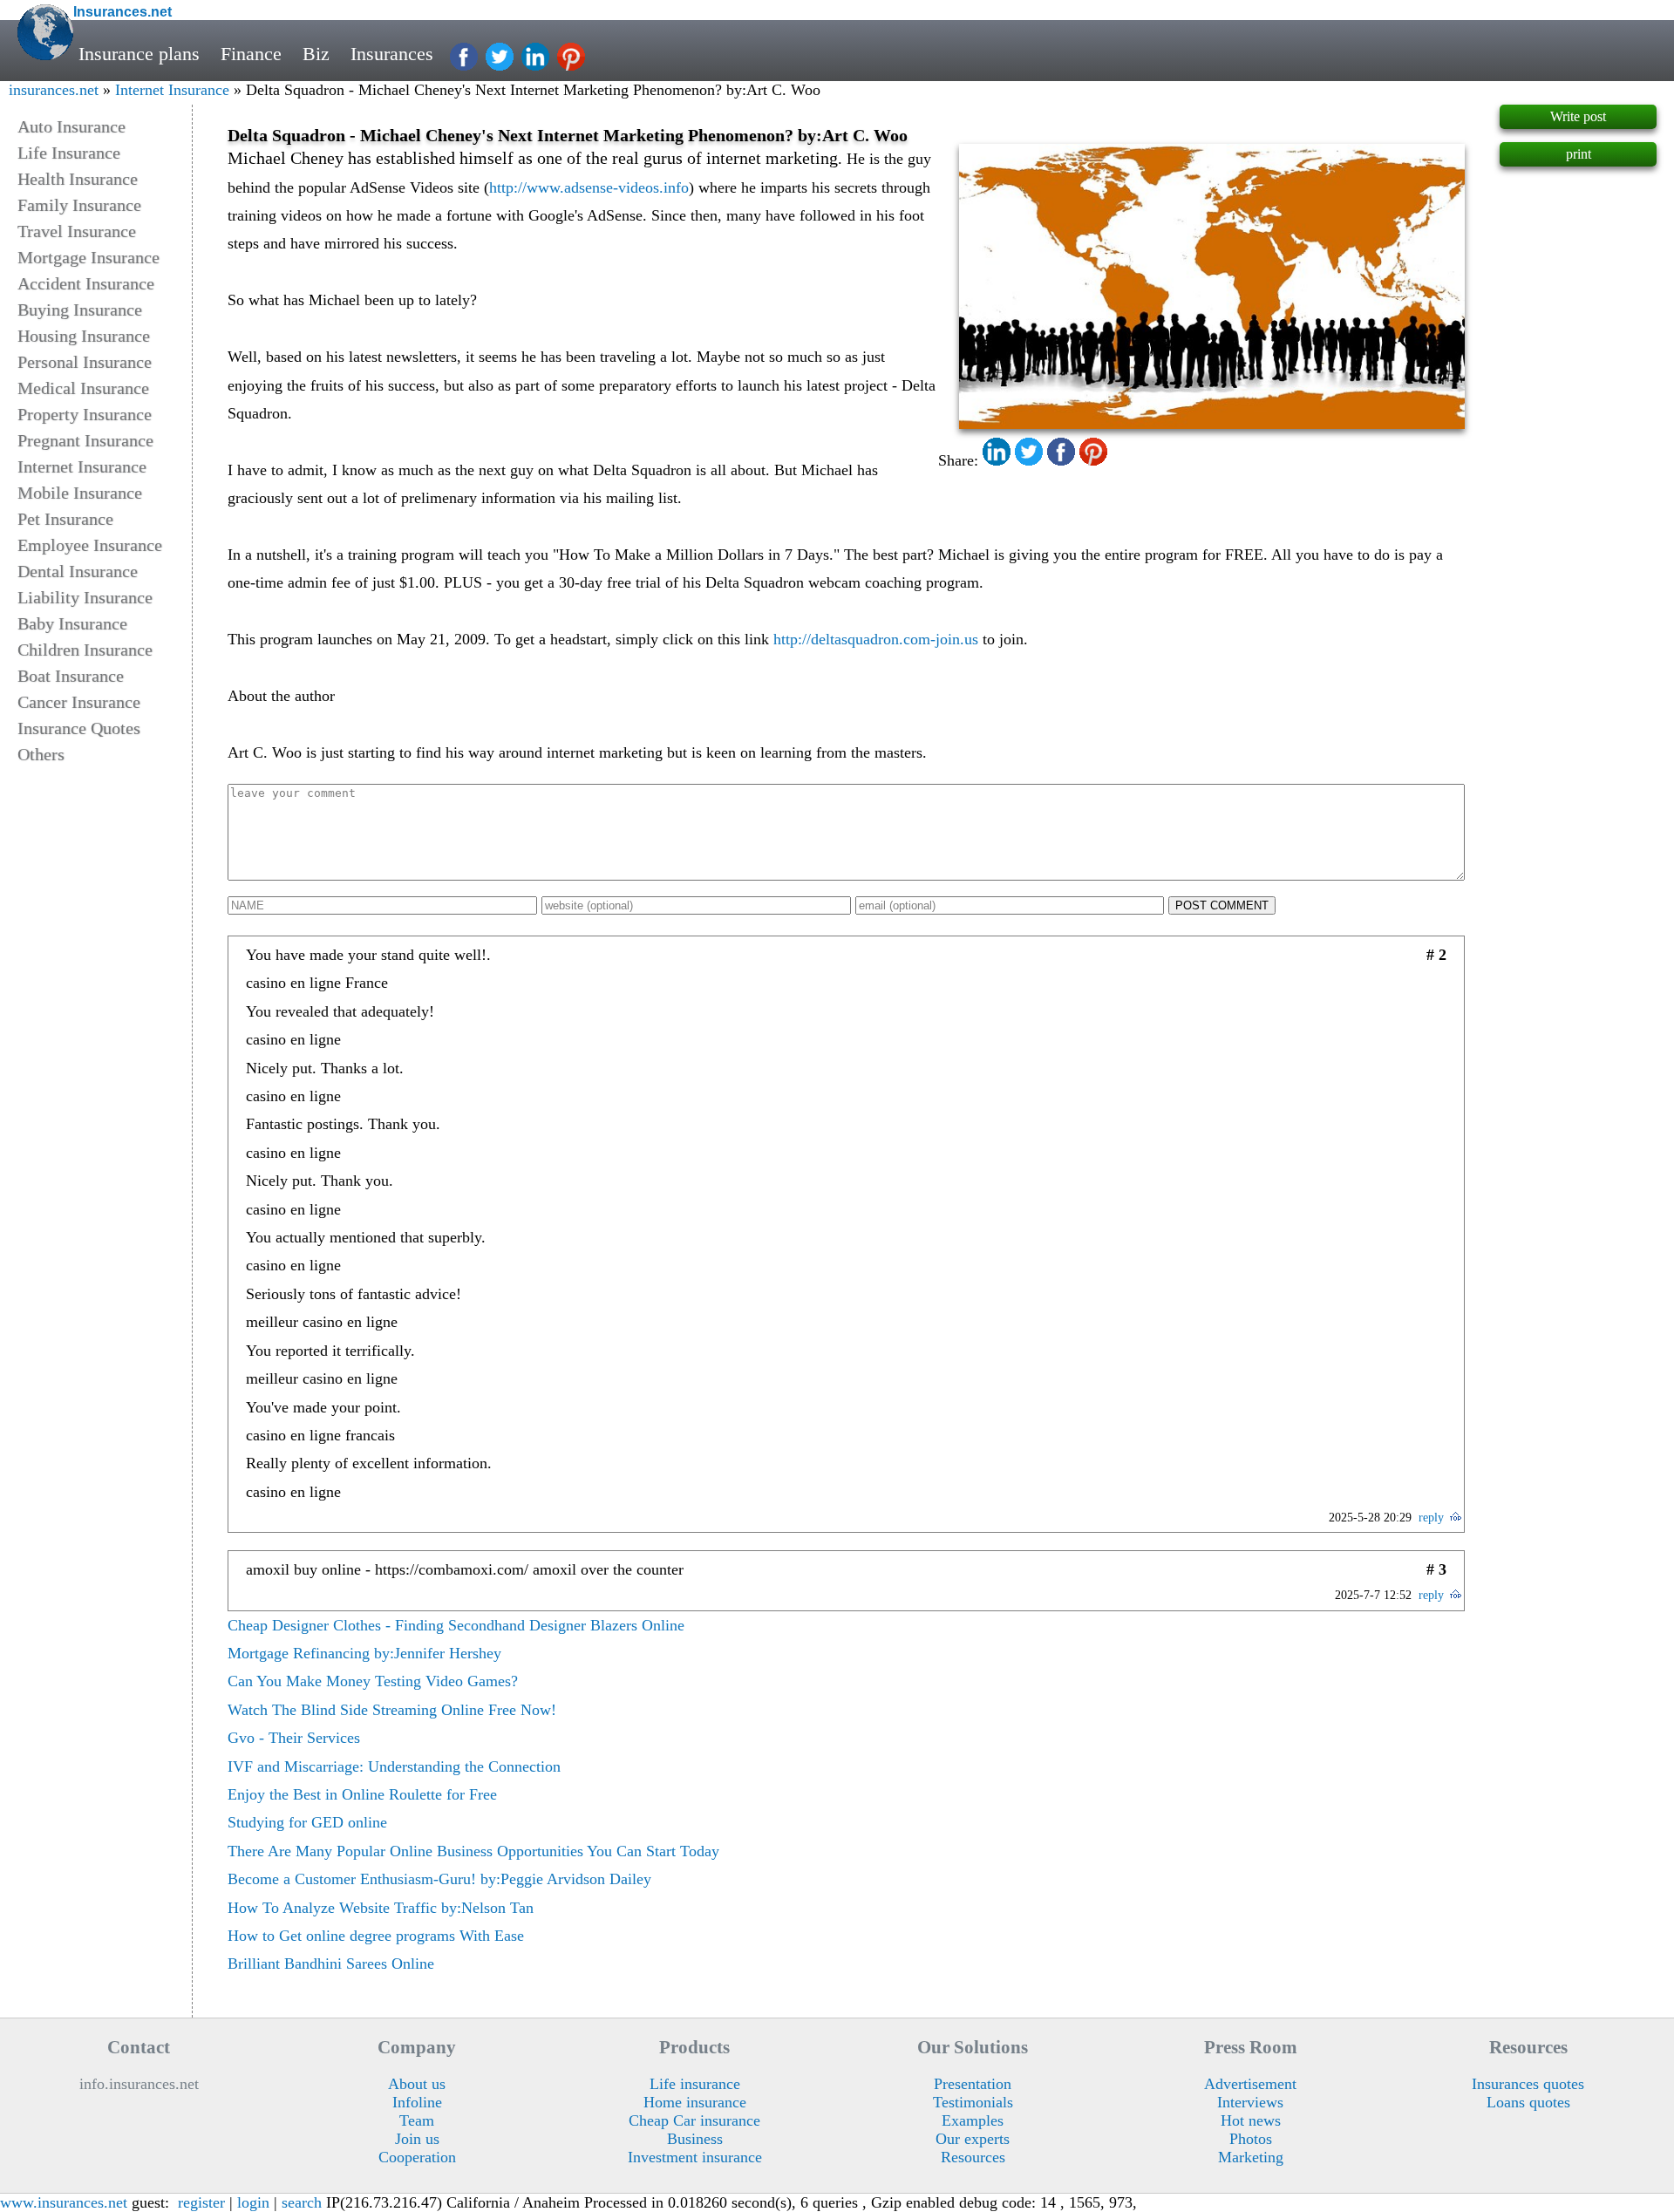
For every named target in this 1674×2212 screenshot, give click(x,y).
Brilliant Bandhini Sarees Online (331, 1964)
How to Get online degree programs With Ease (376, 1936)
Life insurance (695, 2084)
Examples (973, 2120)
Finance (251, 54)
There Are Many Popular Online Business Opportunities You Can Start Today (473, 1851)
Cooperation (417, 2157)
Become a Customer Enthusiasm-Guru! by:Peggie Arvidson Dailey (439, 1879)
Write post (1578, 116)
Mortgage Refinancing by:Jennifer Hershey (364, 1653)
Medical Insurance (83, 388)
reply (1431, 1518)
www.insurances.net (64, 2202)
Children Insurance (85, 650)
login (253, 2202)
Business (695, 2139)
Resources (973, 2157)
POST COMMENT (1222, 905)
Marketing (1251, 2157)
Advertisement (1250, 2084)
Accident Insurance (86, 283)
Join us (417, 2139)
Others (41, 754)
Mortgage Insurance (88, 257)
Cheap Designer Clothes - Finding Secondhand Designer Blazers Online (456, 1625)
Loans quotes (1528, 2102)
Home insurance (695, 2102)
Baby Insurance (72, 623)
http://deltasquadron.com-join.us (876, 639)
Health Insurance (78, 179)
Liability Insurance (85, 597)
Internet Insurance (172, 90)
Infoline (417, 2102)
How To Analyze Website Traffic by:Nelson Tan (381, 1908)
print (1579, 154)
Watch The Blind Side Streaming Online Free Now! (392, 1710)
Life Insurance (69, 153)
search (302, 2202)
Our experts (973, 2139)
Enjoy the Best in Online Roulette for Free (362, 1794)
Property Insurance (85, 414)
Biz (316, 54)
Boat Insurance (71, 676)
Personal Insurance (85, 362)
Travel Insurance (77, 231)
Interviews (1250, 2102)
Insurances (392, 54)
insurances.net (54, 90)
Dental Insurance (78, 571)
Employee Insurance (90, 545)
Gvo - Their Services (294, 1738)
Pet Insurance (65, 519)
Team (417, 2120)
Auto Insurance (71, 126)
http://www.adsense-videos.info (589, 187)
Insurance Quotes (79, 728)
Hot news (1251, 2120)
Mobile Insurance (80, 493)
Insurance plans (139, 54)
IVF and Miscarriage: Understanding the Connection (394, 1766)
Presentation (973, 2084)
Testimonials (973, 2102)
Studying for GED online (307, 1822)
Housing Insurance (84, 336)
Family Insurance (79, 205)
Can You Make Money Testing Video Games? (373, 1681)
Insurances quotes (1528, 2084)
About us (417, 2084)
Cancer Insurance (79, 702)
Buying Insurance (80, 310)
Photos (1251, 2139)
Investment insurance (695, 2157)
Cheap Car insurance (694, 2120)
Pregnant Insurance (85, 440)
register (201, 2202)
